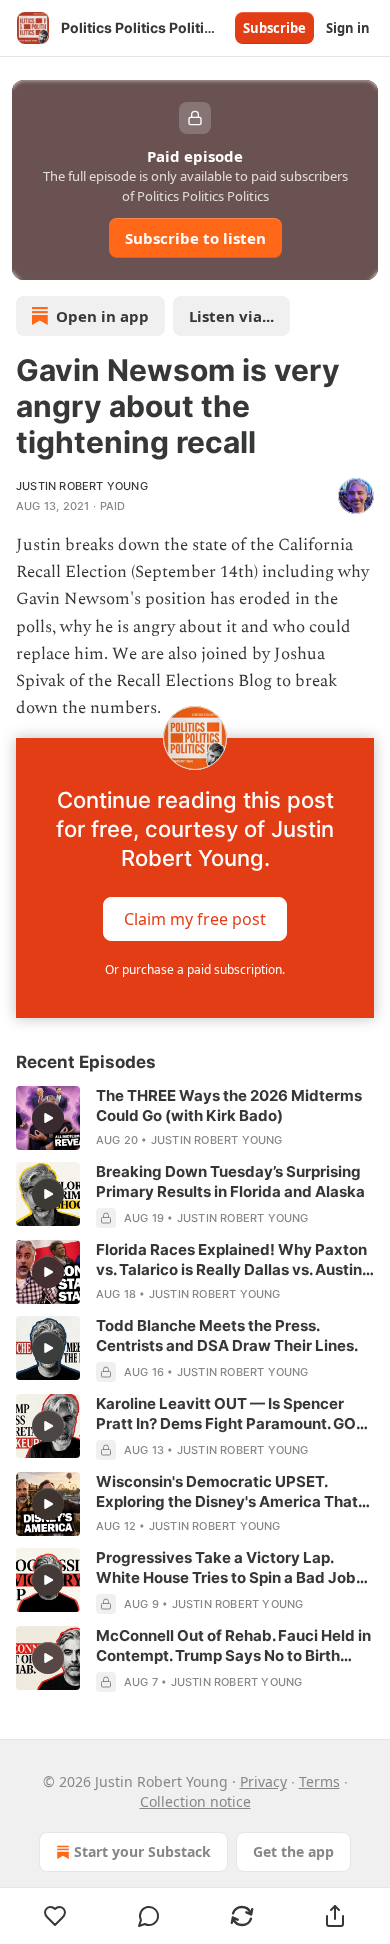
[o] (48, 1118)
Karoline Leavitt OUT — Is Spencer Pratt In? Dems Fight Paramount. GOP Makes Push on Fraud (231, 1414)
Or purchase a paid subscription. (195, 969)
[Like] (55, 1916)
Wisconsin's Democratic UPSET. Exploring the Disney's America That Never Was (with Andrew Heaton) (227, 1492)
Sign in (348, 28)
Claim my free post (195, 919)
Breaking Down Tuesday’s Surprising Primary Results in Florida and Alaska (230, 1181)
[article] (195, 1118)
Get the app (293, 1851)
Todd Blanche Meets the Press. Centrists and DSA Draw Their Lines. (227, 1335)
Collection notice (195, 1801)
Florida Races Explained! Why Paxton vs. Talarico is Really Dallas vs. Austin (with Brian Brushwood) (231, 1260)
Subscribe (274, 28)
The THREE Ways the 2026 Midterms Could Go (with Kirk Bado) (229, 1105)
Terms (319, 1781)
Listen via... (231, 316)
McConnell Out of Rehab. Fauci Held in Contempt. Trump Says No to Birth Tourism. (233, 1646)
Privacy (263, 1781)
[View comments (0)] (148, 1916)
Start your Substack (142, 1851)
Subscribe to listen (195, 238)
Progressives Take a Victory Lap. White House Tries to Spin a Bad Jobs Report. (230, 1568)
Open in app (102, 316)
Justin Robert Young (82, 486)
